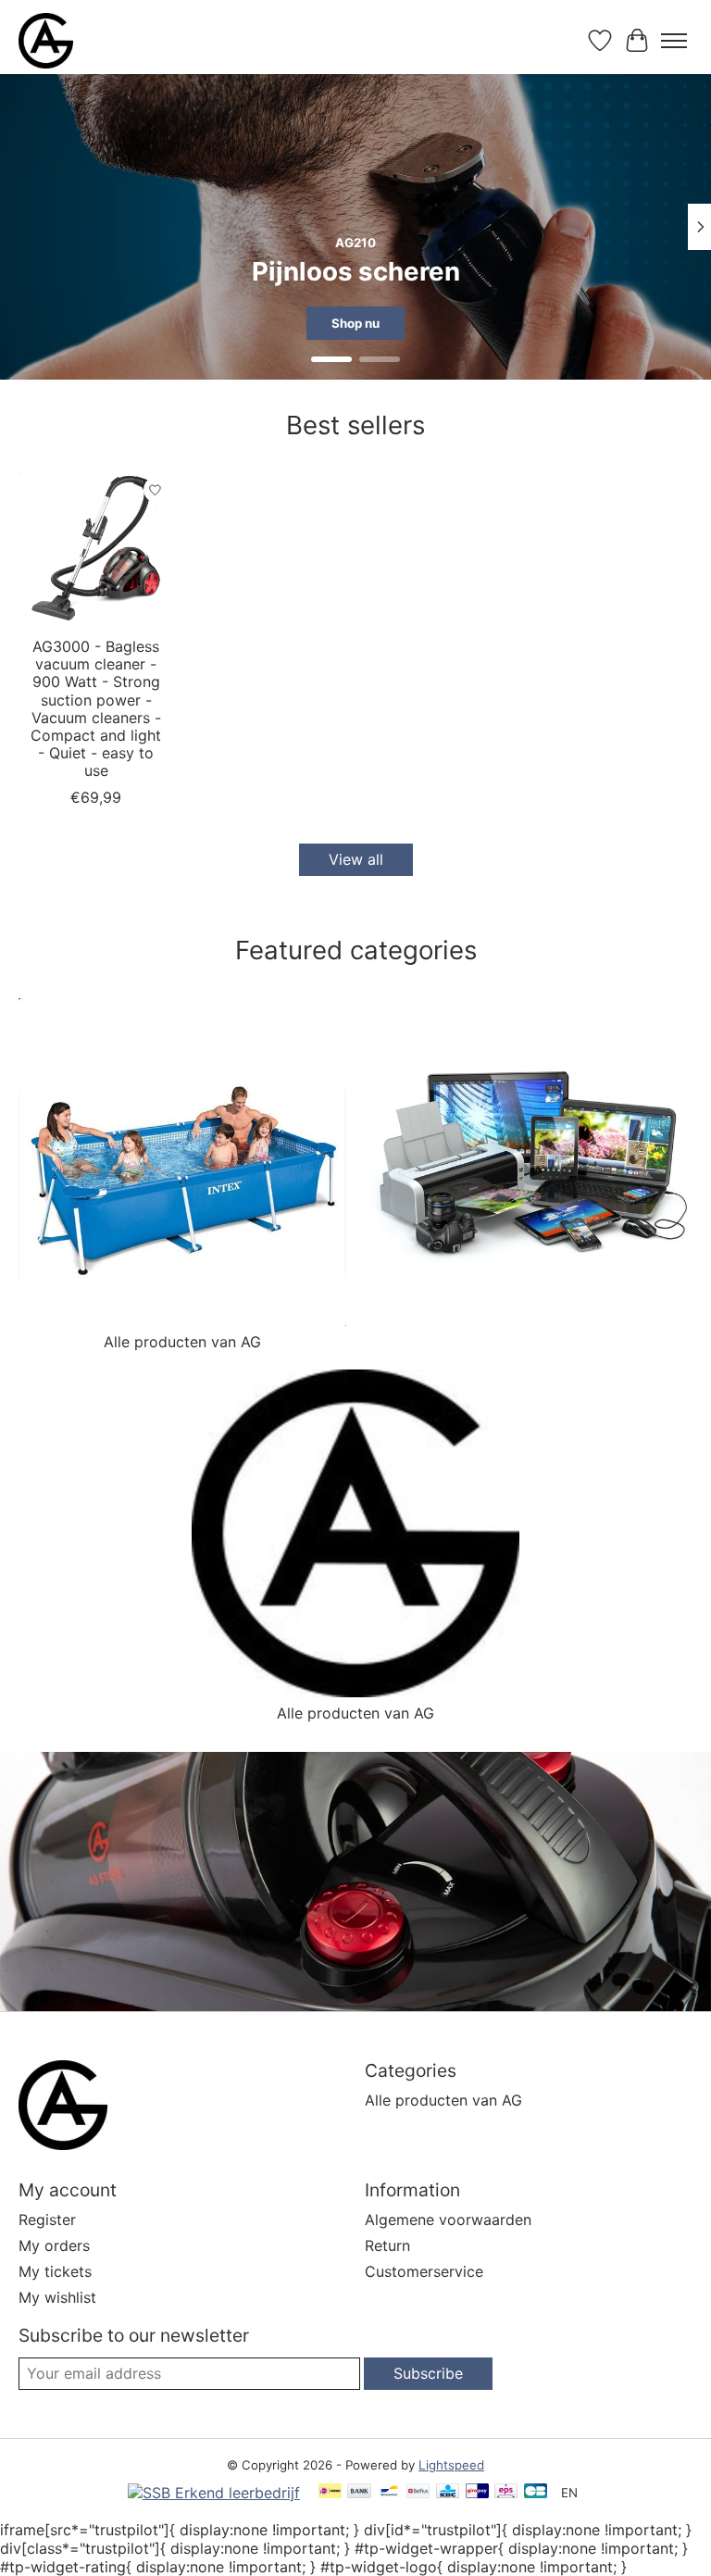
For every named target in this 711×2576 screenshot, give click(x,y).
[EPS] (506, 2492)
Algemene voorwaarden (448, 2220)
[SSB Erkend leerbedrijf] (214, 2493)
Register (47, 2220)
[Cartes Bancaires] (536, 2492)
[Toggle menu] (674, 41)
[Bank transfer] (359, 2492)
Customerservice (424, 2271)
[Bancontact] (389, 2492)
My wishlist (57, 2297)
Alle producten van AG (182, 1342)
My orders (54, 2245)
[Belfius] (418, 2492)
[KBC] (448, 2492)
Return (387, 2245)
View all (356, 859)
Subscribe (428, 2373)
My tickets (55, 2271)
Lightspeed (451, 2465)
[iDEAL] (330, 2492)
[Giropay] (477, 2492)
